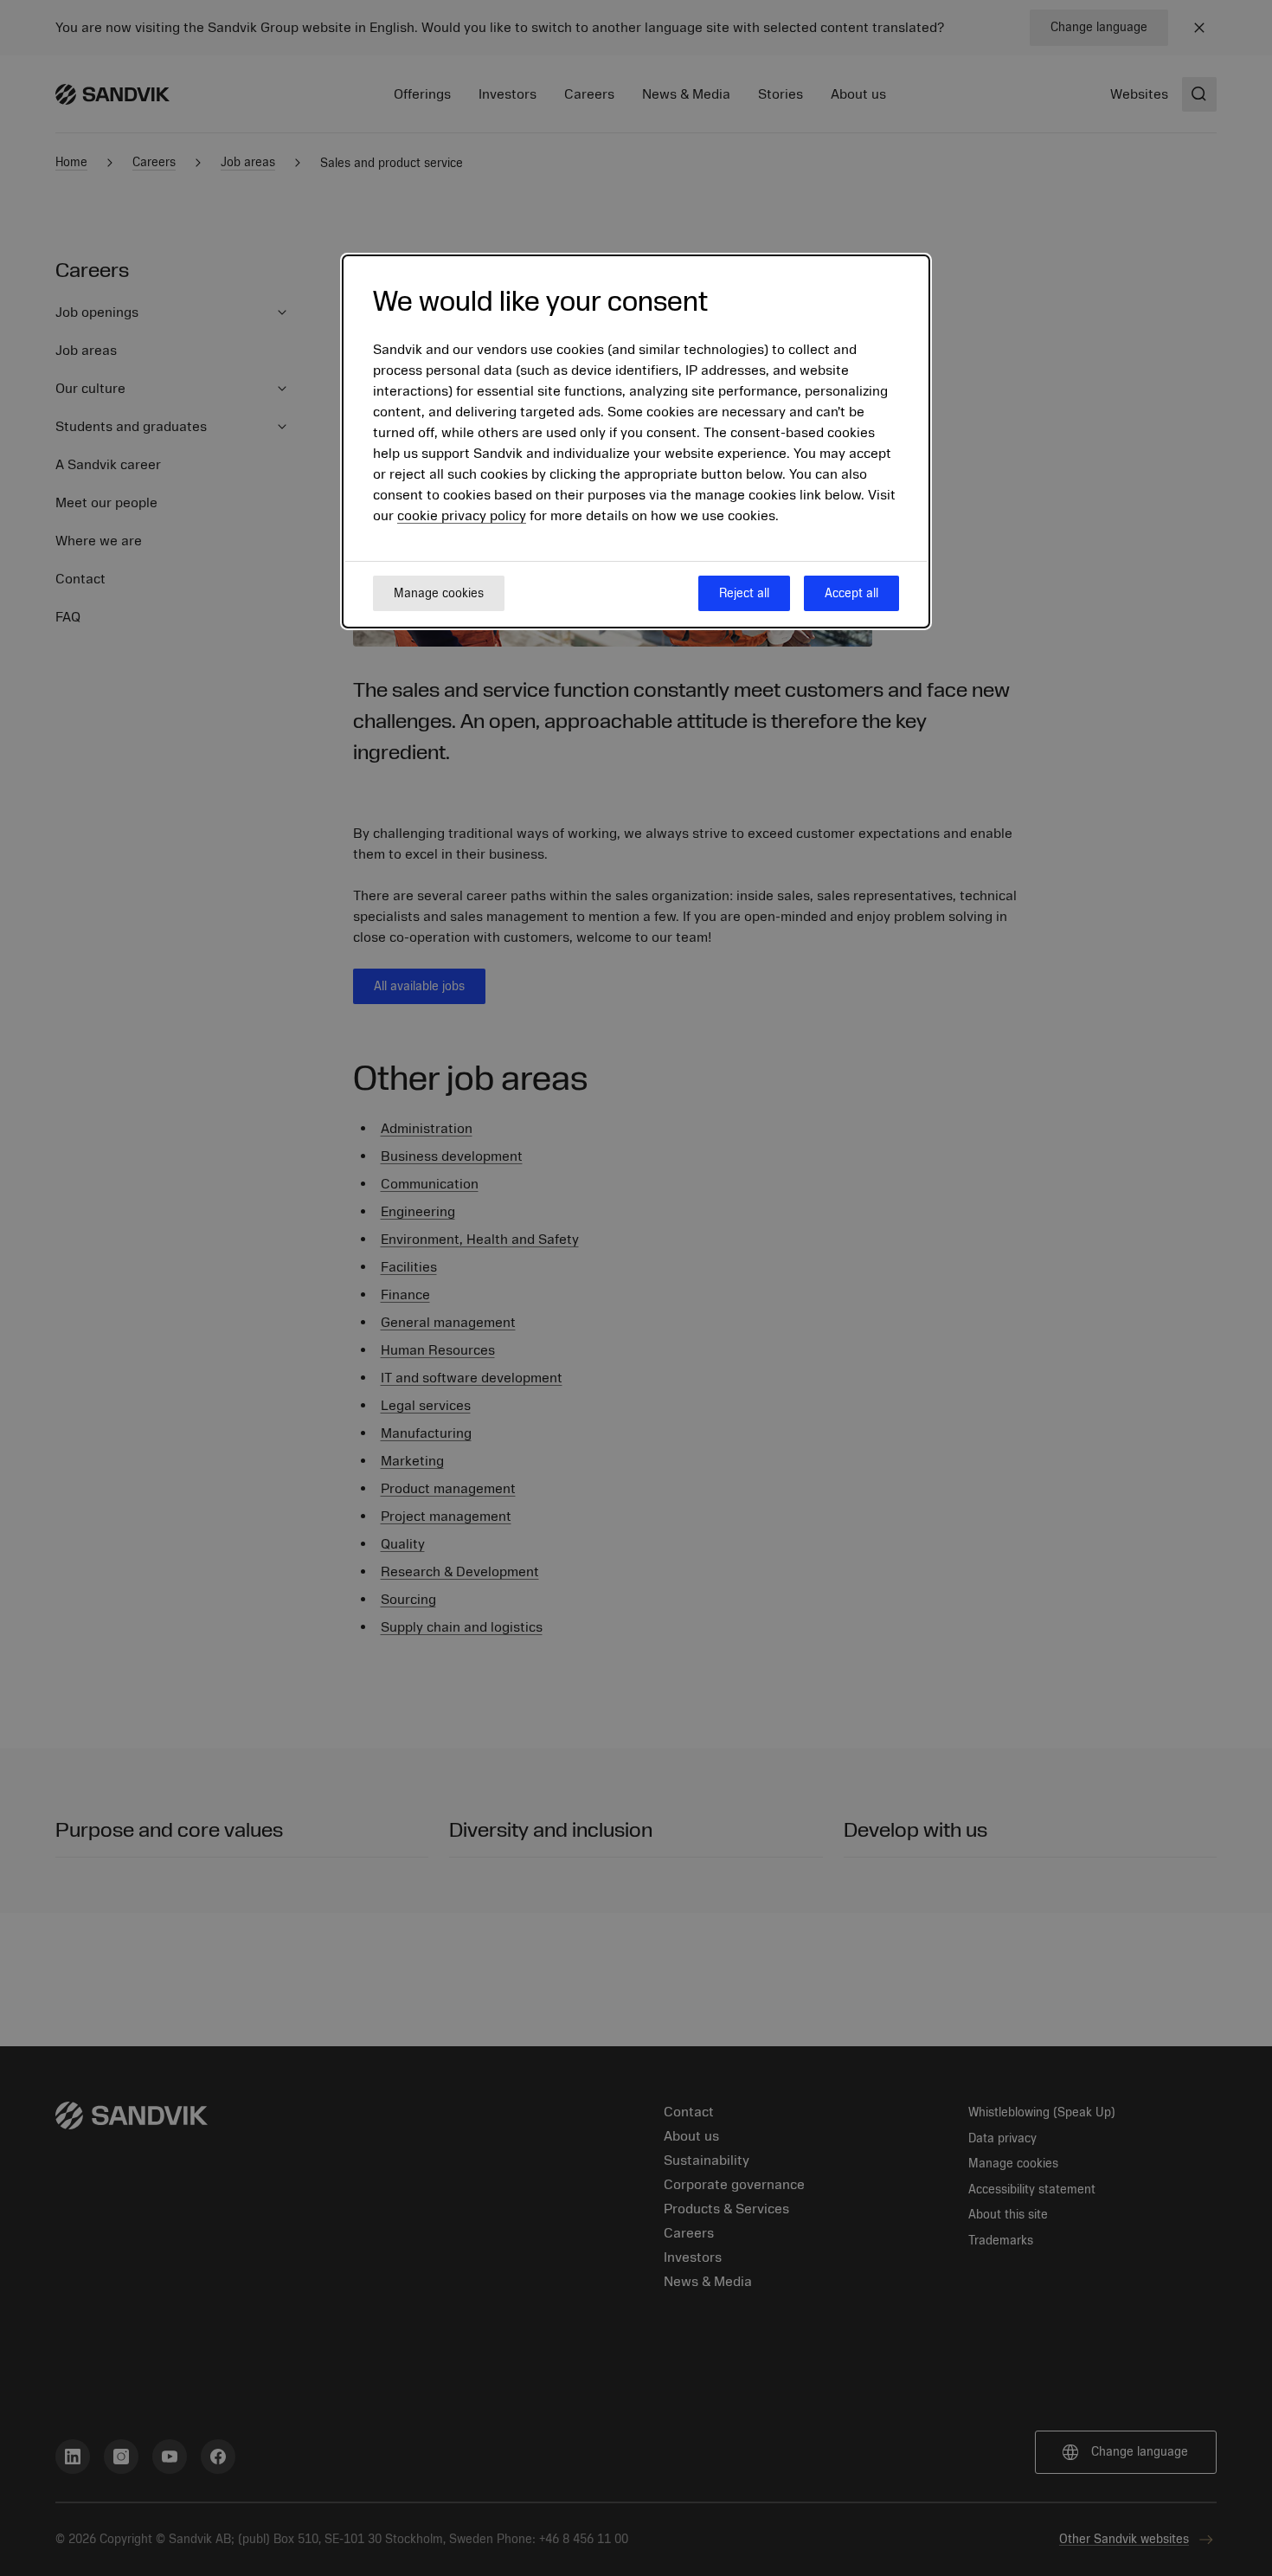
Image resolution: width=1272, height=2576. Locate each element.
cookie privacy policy (462, 516)
